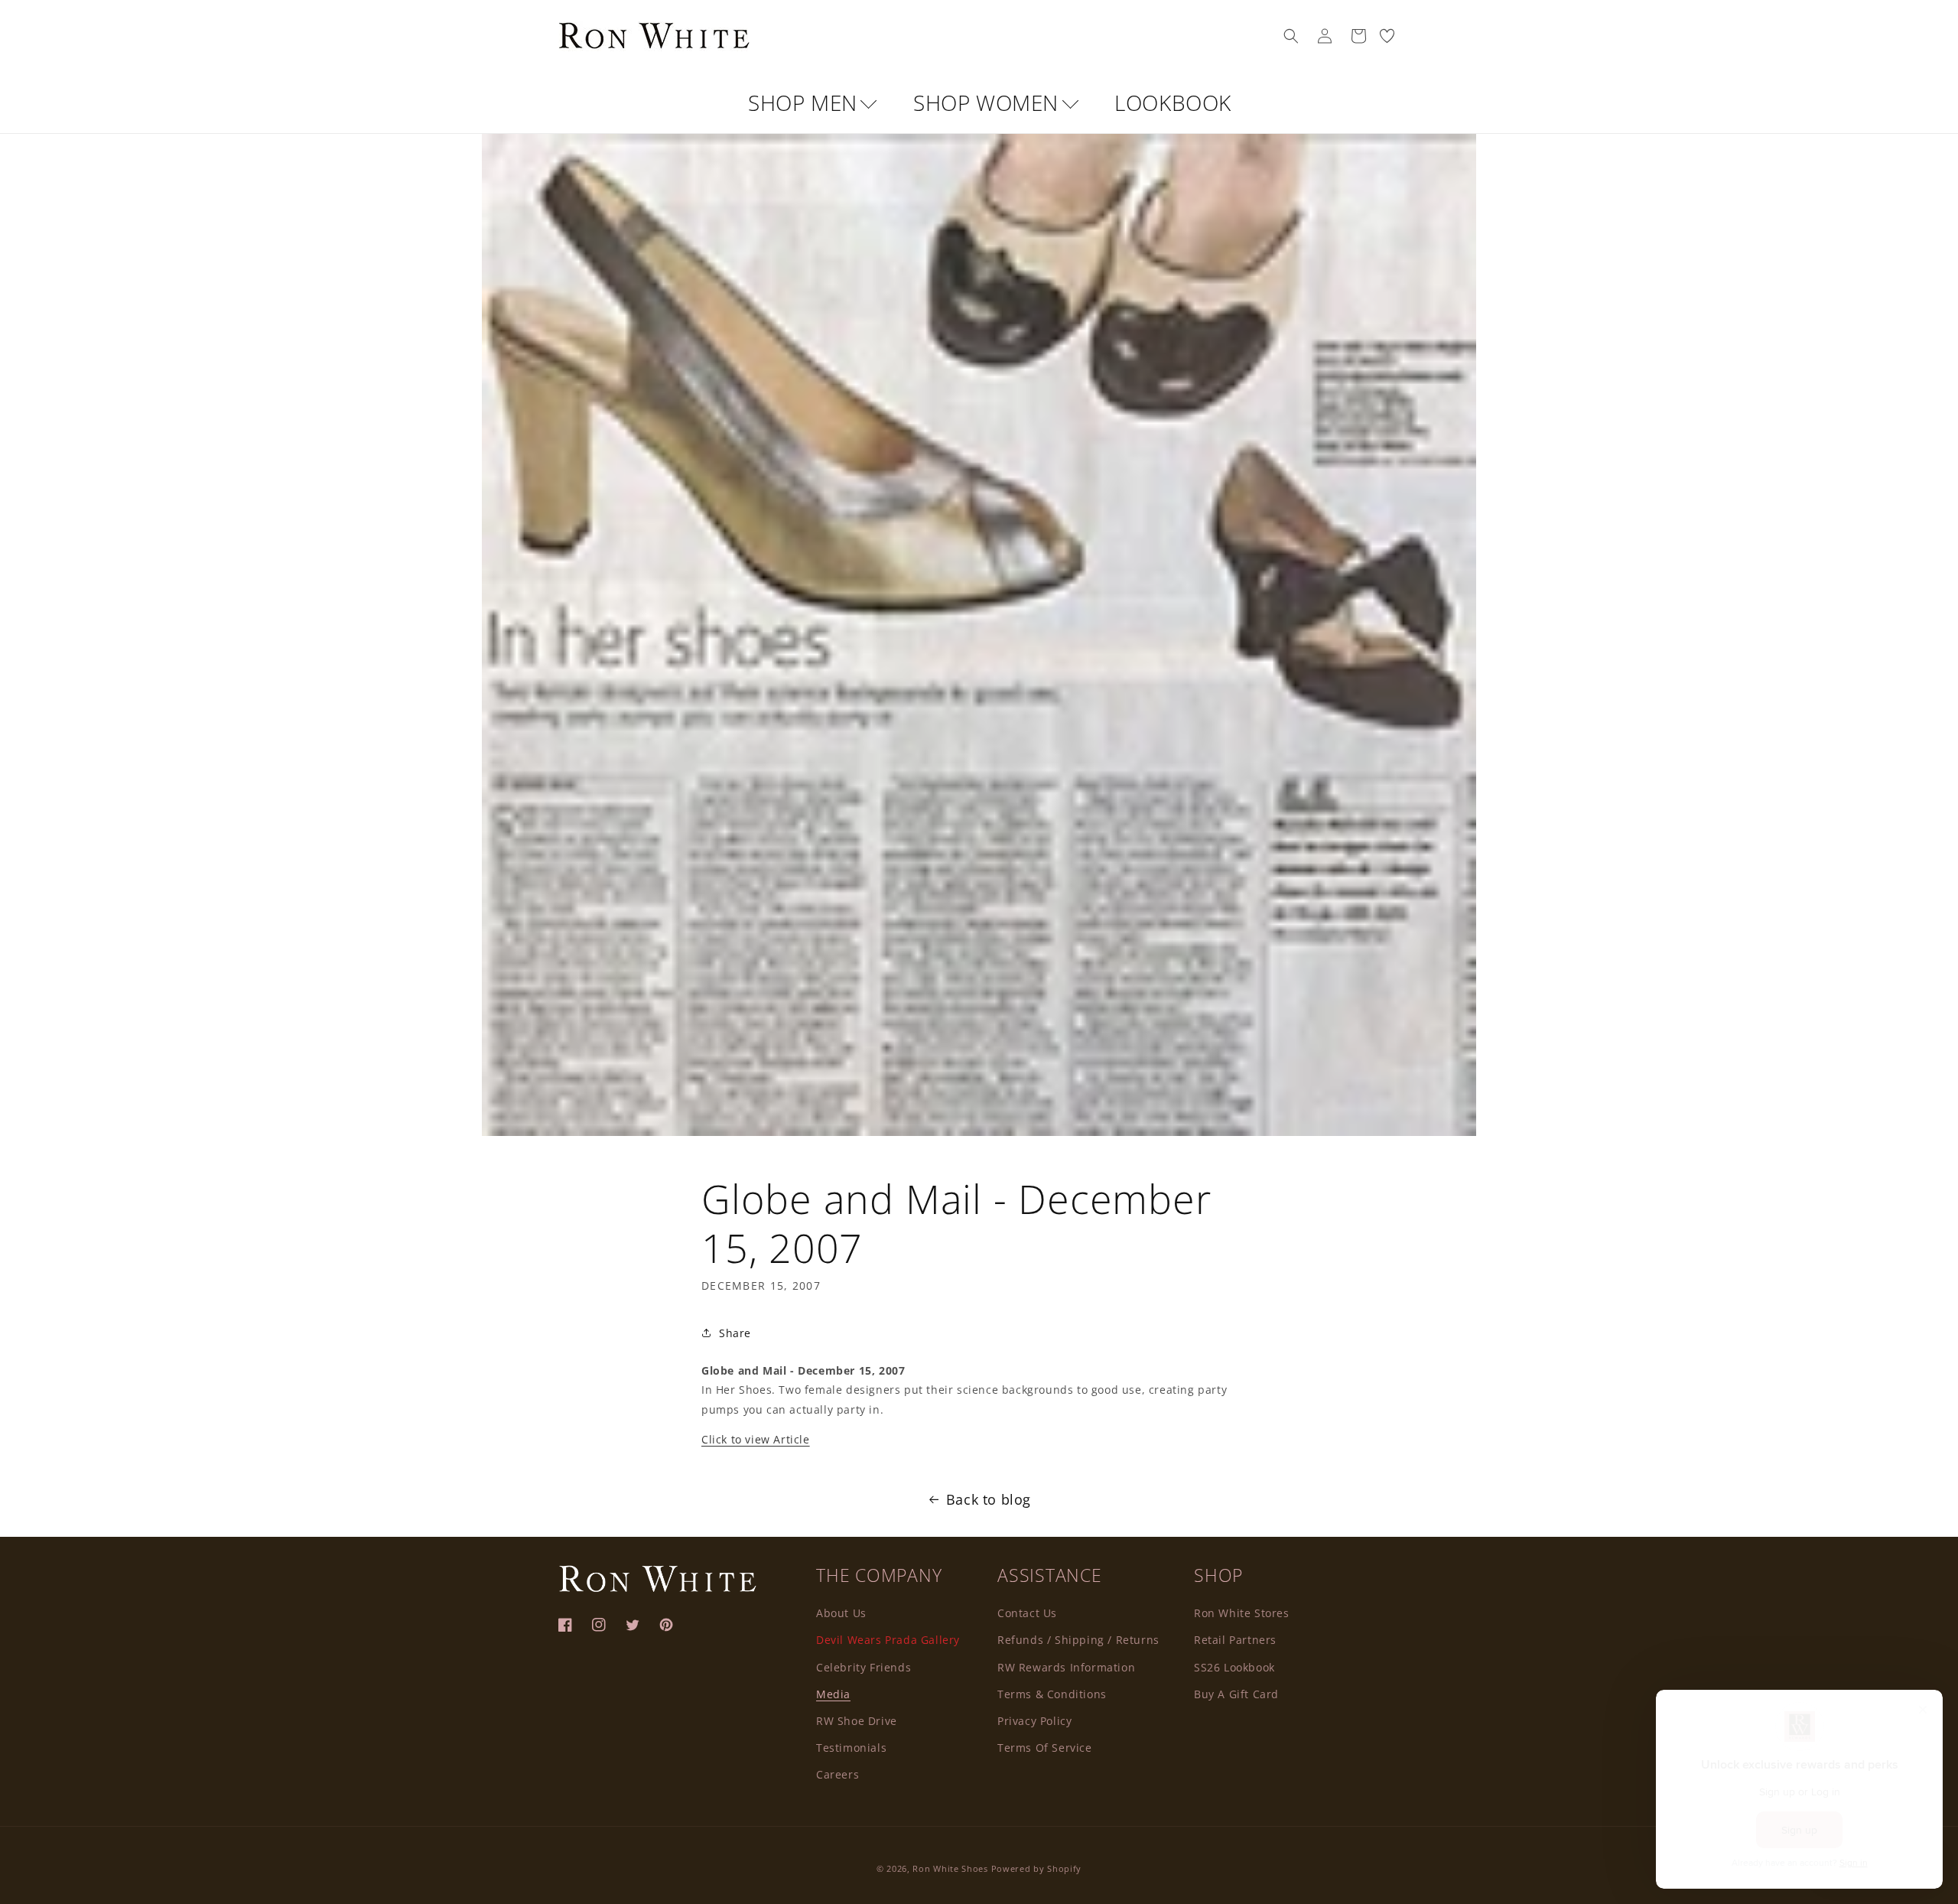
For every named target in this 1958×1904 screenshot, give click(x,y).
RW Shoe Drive (857, 1720)
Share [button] (735, 1333)
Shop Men (805, 103)
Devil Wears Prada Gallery (888, 1639)
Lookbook (1173, 103)
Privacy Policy (1034, 1720)
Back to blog (989, 1499)
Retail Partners (1235, 1639)
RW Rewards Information (1066, 1666)
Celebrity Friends (864, 1666)
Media (833, 1693)
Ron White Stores (1242, 1612)
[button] (1291, 36)
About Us (841, 1612)
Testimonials (851, 1747)
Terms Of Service (1045, 1747)
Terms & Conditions (1052, 1693)
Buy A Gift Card (1236, 1693)
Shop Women (989, 103)
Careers (838, 1774)
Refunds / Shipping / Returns (1078, 1639)
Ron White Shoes (951, 1868)
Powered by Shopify (1037, 1868)
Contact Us (1027, 1612)
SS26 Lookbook (1234, 1666)
